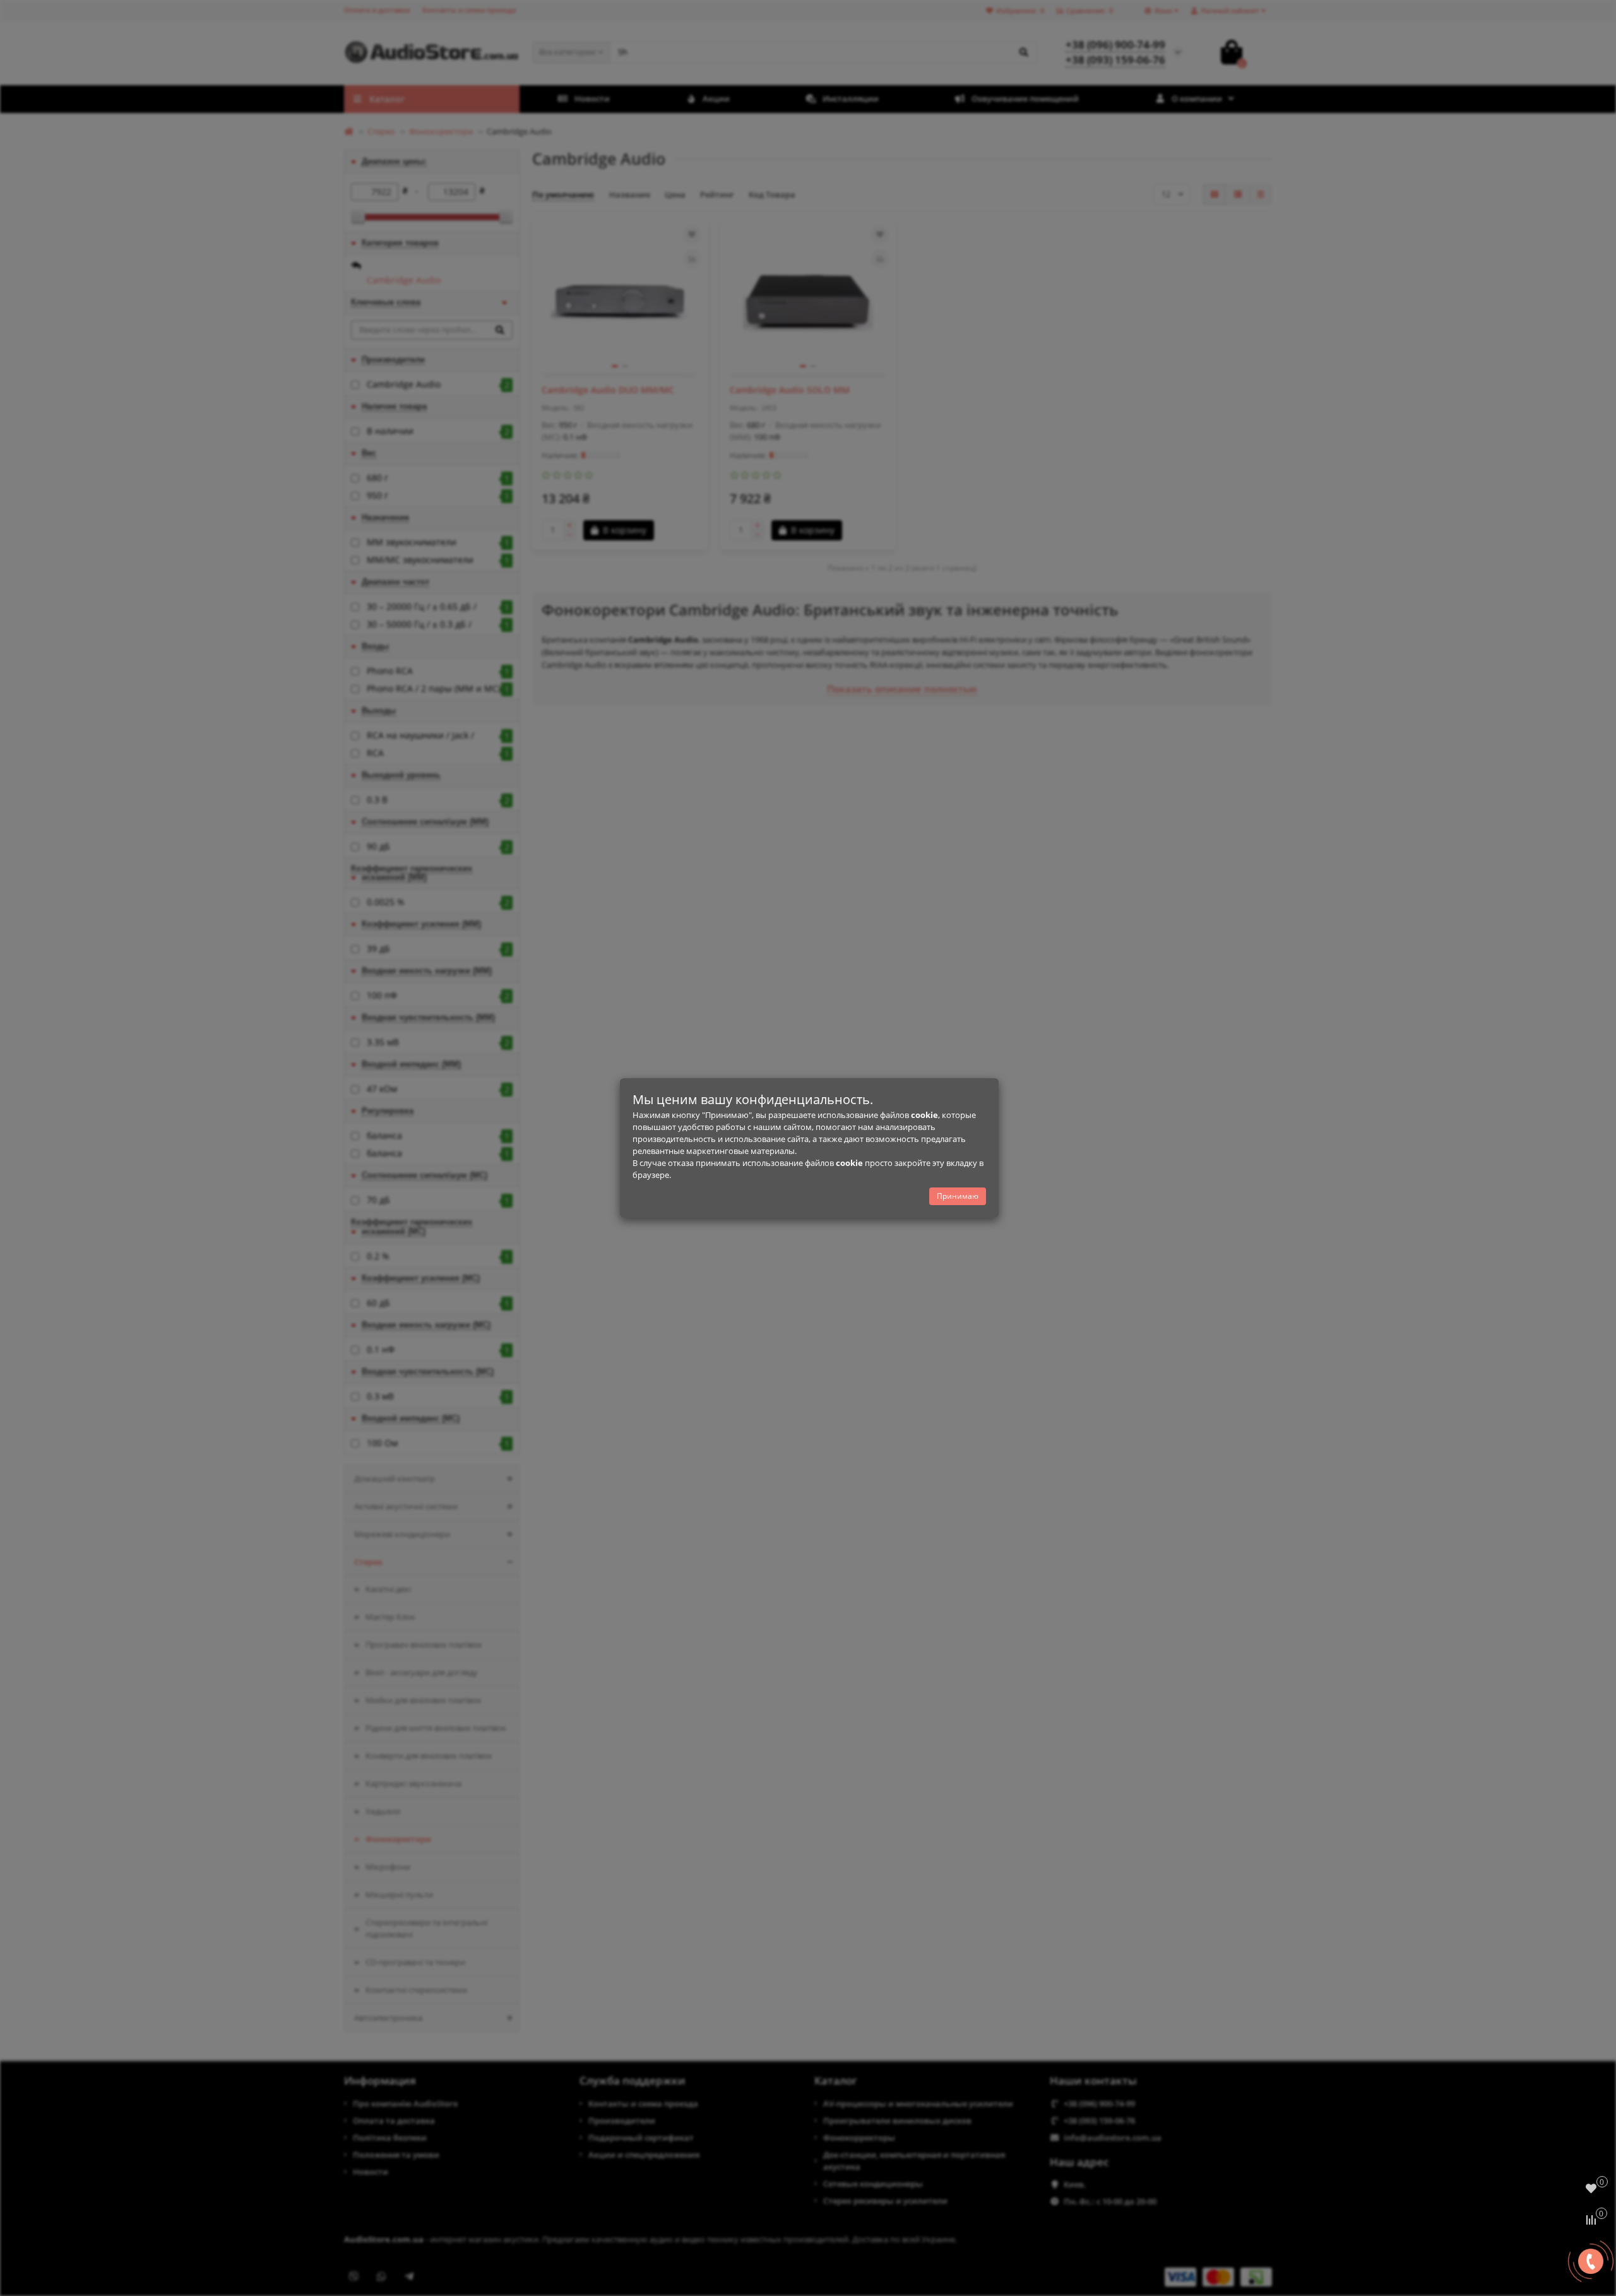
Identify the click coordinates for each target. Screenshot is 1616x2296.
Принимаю (958, 1196)
